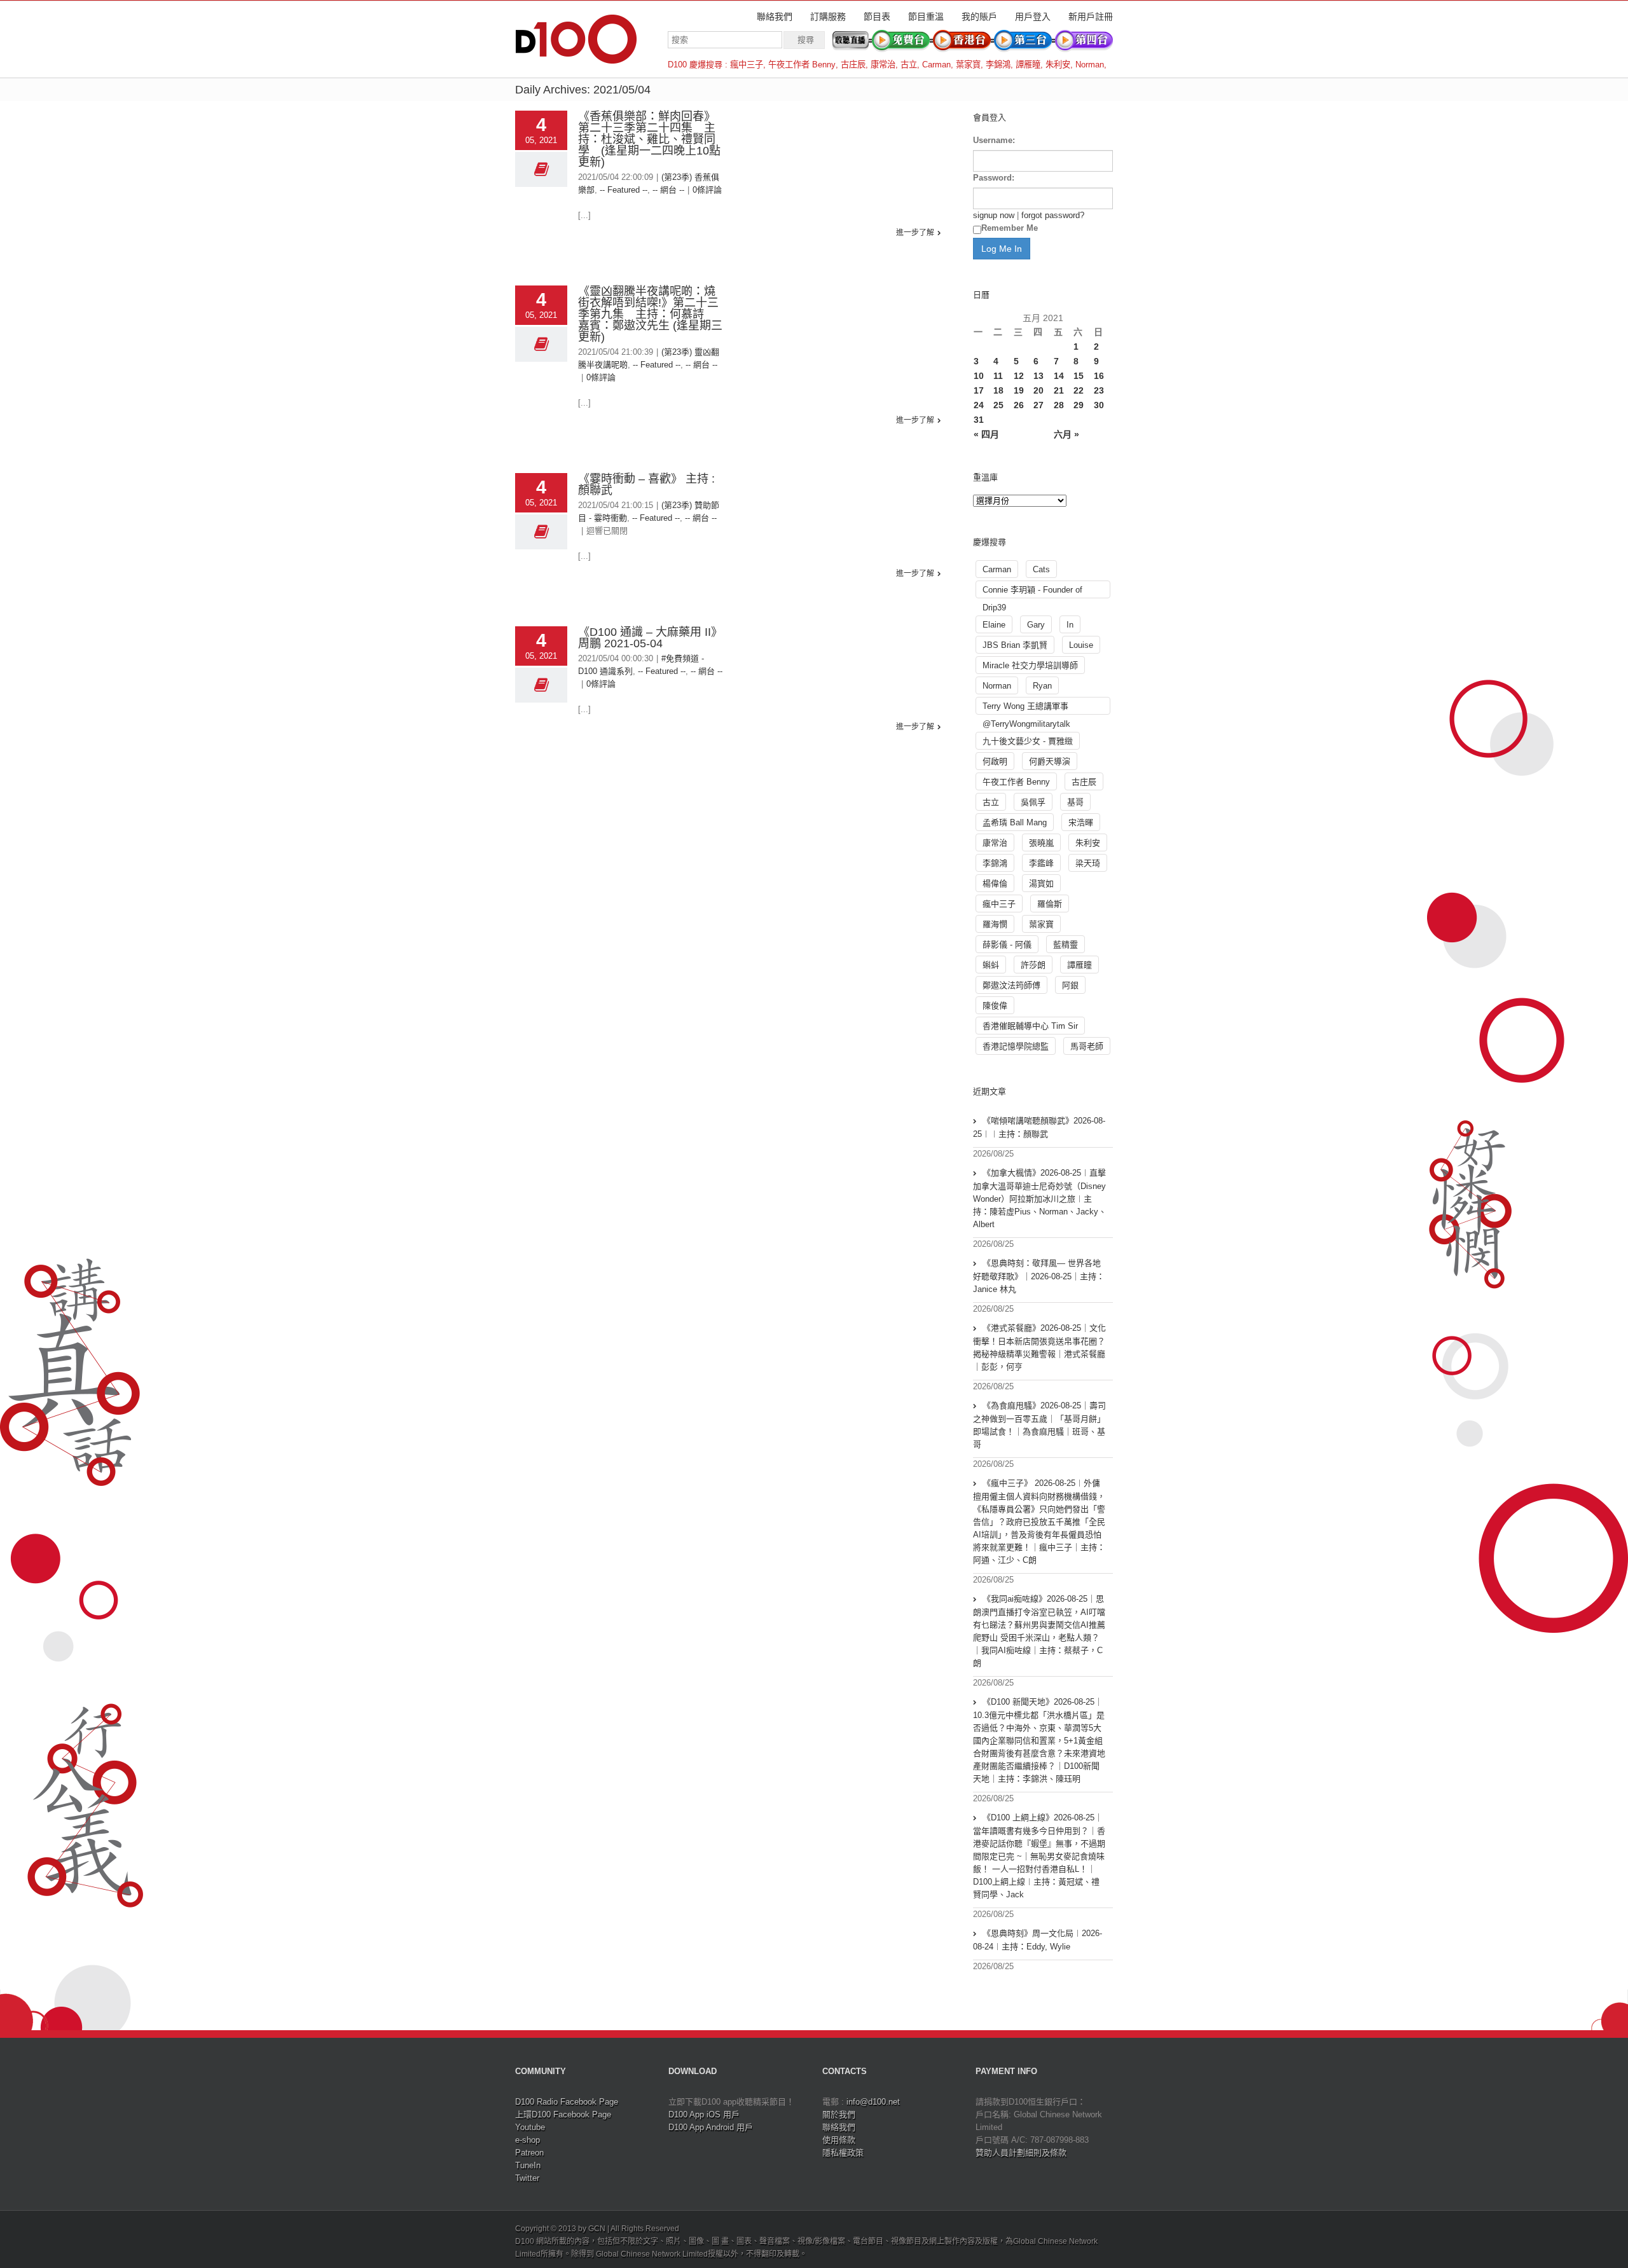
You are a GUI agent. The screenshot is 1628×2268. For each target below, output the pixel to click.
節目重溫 (926, 17)
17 (979, 390)
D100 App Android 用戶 (711, 2127)
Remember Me (1010, 228)
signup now (994, 215)
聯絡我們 (775, 17)
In (1070, 625)
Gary (1036, 625)
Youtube (530, 2127)
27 (1038, 405)
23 (1099, 390)
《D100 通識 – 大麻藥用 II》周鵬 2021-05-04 (650, 638)
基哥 (1075, 802)
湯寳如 (1041, 883)
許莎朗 (1033, 965)
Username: (994, 140)
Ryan (1042, 686)
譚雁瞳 (1028, 65)
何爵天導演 (1050, 761)
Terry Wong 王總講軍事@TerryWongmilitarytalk (1026, 708)
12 (1019, 376)
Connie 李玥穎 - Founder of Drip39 (1032, 592)
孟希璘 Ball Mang (1015, 822)
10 (979, 376)
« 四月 (986, 434)
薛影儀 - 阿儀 (1007, 945)
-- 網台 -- (668, 190)
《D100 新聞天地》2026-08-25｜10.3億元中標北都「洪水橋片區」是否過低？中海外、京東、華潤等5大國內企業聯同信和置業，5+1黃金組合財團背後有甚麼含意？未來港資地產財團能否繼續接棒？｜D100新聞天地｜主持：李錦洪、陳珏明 (1039, 1740)
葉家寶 (968, 65)
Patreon (529, 2153)
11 (998, 376)
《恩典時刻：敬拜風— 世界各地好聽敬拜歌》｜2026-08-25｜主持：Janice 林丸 (1039, 1276)
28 (1059, 405)
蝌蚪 (991, 965)
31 (979, 420)
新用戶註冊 (1091, 17)
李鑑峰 (1041, 863)
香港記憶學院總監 (1016, 1046)
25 (998, 405)
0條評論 (707, 190)
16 (1099, 376)
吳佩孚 (1033, 802)
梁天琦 (1088, 863)
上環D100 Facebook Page (563, 2114)
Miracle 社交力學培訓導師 (1030, 665)
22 (1079, 390)
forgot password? (1053, 215)
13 (1038, 376)
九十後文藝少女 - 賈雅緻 (1028, 741)
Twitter (527, 2178)
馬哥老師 (1087, 1046)
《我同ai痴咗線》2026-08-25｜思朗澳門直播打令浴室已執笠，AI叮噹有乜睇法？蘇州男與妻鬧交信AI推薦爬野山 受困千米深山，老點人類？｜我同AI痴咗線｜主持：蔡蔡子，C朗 (1039, 1631)
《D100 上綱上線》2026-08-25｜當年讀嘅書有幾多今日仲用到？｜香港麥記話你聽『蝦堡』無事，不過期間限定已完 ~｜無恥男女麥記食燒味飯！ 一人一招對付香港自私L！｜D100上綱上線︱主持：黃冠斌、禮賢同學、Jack (1039, 1856)
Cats (1041, 569)
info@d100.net (873, 2102)
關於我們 (839, 2114)
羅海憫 (995, 924)
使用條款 (839, 2140)
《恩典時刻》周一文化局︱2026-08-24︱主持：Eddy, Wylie (1038, 1940)
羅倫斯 (1050, 904)
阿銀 (1070, 985)
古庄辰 (853, 65)
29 (1079, 405)
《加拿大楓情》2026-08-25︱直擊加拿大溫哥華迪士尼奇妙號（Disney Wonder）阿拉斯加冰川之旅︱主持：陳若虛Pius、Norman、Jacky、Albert (1040, 1199)
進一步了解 (915, 233)
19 (1019, 390)
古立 (909, 65)
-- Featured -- (624, 190)
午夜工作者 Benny (802, 65)
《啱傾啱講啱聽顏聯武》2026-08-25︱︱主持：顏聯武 (1039, 1127)
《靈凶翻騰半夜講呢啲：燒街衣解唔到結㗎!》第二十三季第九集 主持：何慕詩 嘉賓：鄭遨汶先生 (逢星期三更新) (650, 314)
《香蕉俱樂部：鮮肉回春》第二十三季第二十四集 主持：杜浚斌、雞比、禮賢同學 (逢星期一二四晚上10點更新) (649, 139)
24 (979, 405)
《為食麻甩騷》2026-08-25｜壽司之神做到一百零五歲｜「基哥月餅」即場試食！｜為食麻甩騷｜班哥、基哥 (1039, 1425)
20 (1038, 390)
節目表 (877, 17)
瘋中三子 (747, 65)
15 (1079, 376)
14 (1059, 376)
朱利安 (1058, 65)
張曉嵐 (1041, 843)
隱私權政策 (843, 2153)
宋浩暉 (1081, 822)
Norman (1090, 65)
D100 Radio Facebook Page (567, 2102)
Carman (936, 65)
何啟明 (995, 761)
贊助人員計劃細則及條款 (1021, 2153)
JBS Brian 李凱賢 (1015, 645)
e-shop (528, 2140)
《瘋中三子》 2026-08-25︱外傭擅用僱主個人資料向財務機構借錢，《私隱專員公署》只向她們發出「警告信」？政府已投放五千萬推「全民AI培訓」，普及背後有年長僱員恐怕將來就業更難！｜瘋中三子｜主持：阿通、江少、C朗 (1039, 1522)
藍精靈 (1066, 945)
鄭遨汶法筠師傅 (1011, 985)
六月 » (1066, 434)
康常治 (883, 65)
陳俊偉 (995, 1006)
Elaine (994, 625)
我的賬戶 (979, 17)
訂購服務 (828, 17)
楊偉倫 (995, 883)
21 (1059, 390)
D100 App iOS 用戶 (704, 2114)
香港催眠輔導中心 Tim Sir (1030, 1026)
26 (1019, 405)
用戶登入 (1033, 17)
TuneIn (528, 2165)
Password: (994, 178)
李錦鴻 (998, 65)
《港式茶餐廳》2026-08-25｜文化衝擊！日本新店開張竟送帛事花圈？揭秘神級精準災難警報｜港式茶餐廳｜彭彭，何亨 (1039, 1347)
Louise (1081, 645)
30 (1099, 405)
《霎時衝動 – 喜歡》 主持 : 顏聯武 (646, 485)
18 (998, 390)
